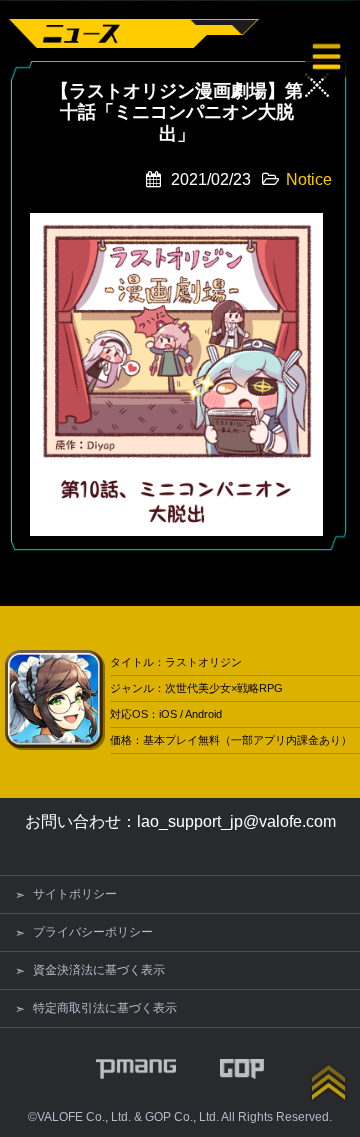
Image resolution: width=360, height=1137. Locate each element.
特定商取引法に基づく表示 (105, 1008)
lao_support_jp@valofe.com (236, 821)
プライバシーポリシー (93, 932)
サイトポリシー (75, 894)
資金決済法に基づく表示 (99, 970)
